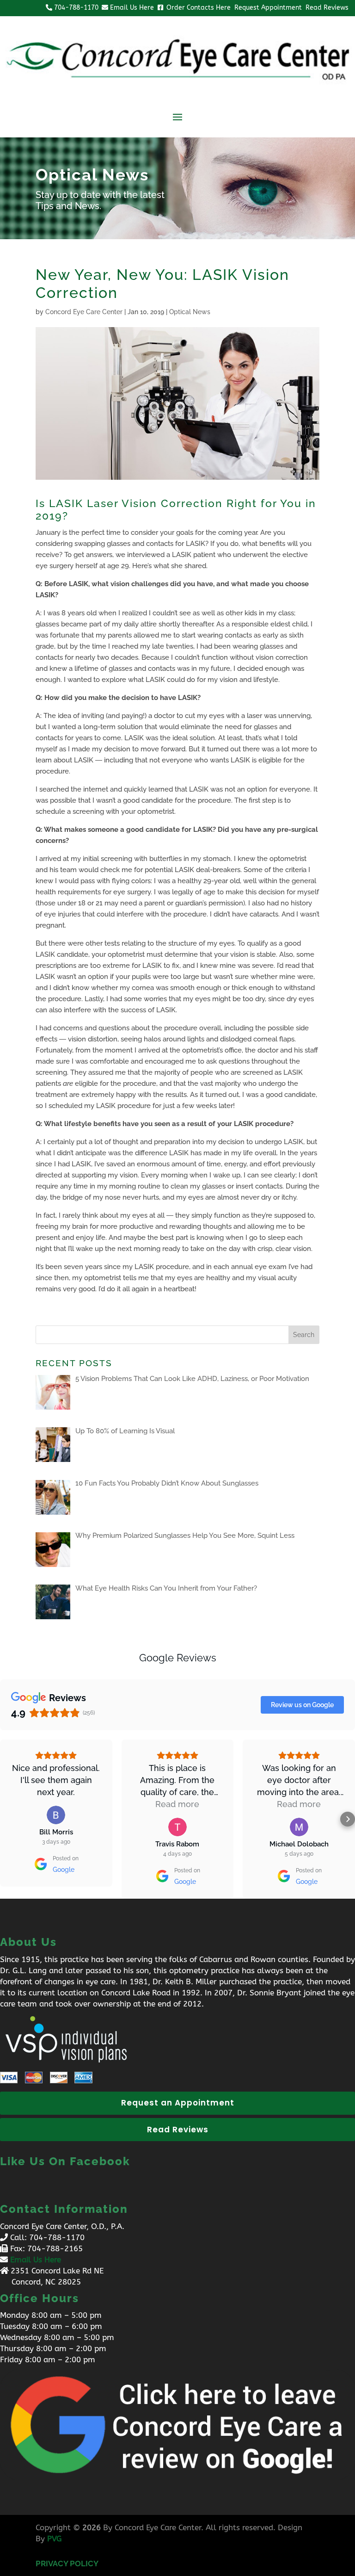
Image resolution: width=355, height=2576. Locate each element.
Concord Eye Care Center (84, 312)
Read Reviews (178, 2130)
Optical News (190, 312)
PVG (54, 2539)
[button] (7, 1819)
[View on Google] (56, 1815)
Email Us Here (36, 2260)
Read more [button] (177, 1804)
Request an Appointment (178, 2103)
